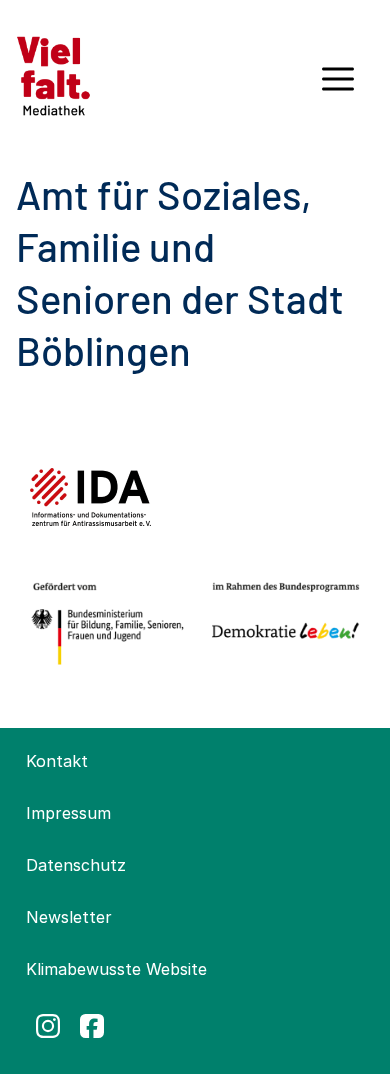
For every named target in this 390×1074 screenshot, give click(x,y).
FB (92, 1026)
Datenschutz (76, 865)
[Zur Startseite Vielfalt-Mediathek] (53, 74)
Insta (48, 1026)
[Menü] (338, 86)
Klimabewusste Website (116, 969)
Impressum (68, 813)
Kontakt (57, 761)
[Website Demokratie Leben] (281, 624)
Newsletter (69, 917)
